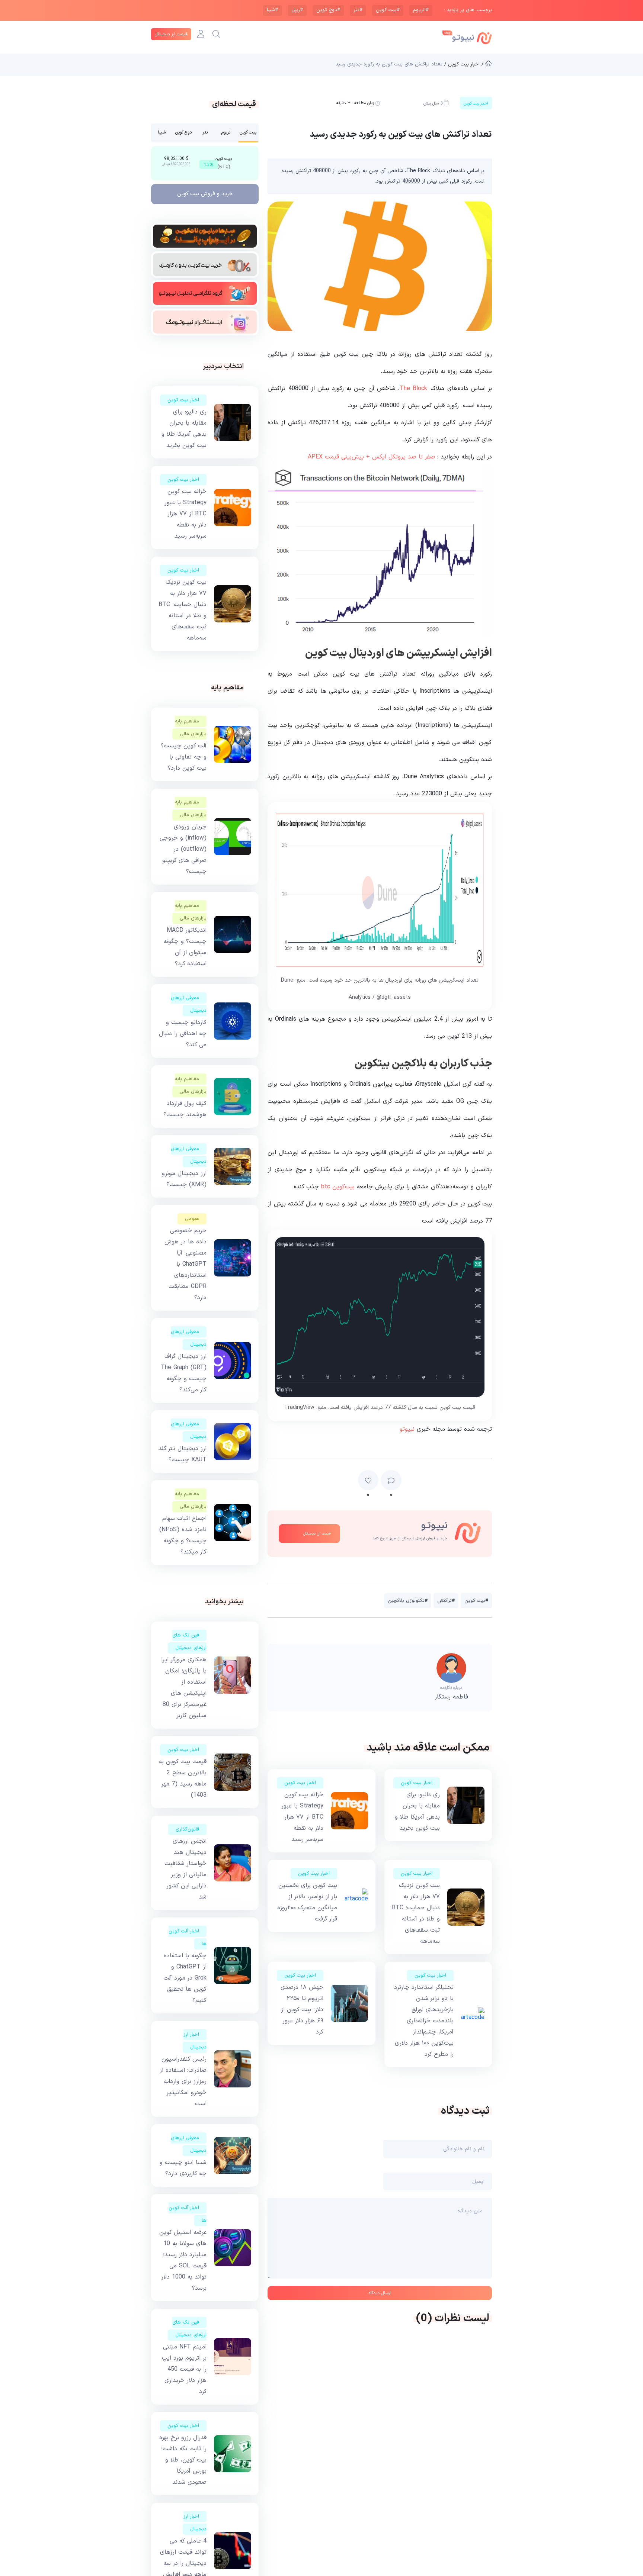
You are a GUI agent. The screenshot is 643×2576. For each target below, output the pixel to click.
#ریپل (297, 10)
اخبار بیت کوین (417, 1783)
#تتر (358, 10)
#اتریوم (421, 10)
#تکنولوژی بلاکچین (408, 1601)
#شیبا (272, 10)
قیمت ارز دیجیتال (171, 34)
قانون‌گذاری (187, 1829)
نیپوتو (407, 1429)
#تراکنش (446, 1601)
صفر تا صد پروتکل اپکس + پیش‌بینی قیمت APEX (371, 457)
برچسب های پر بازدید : (468, 10)
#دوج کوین (328, 10)
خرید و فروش (205, 194)
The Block (413, 389)
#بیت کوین (388, 10)
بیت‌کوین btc (338, 1187)
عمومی (192, 1219)
